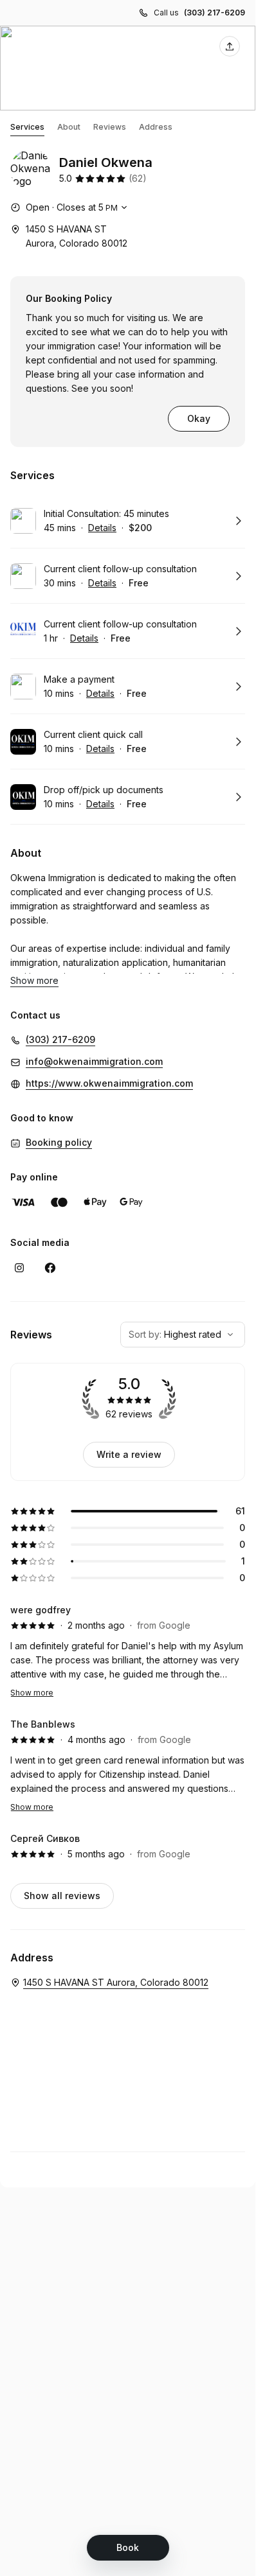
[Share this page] (230, 46)
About (69, 127)
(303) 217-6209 (215, 13)
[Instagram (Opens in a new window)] (19, 1268)
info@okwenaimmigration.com (94, 1061)
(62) (138, 178)
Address (156, 127)
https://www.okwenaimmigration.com (109, 1083)
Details (102, 528)
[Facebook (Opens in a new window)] (50, 1268)
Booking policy (59, 1142)
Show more (32, 1693)
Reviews (110, 127)
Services (27, 127)
